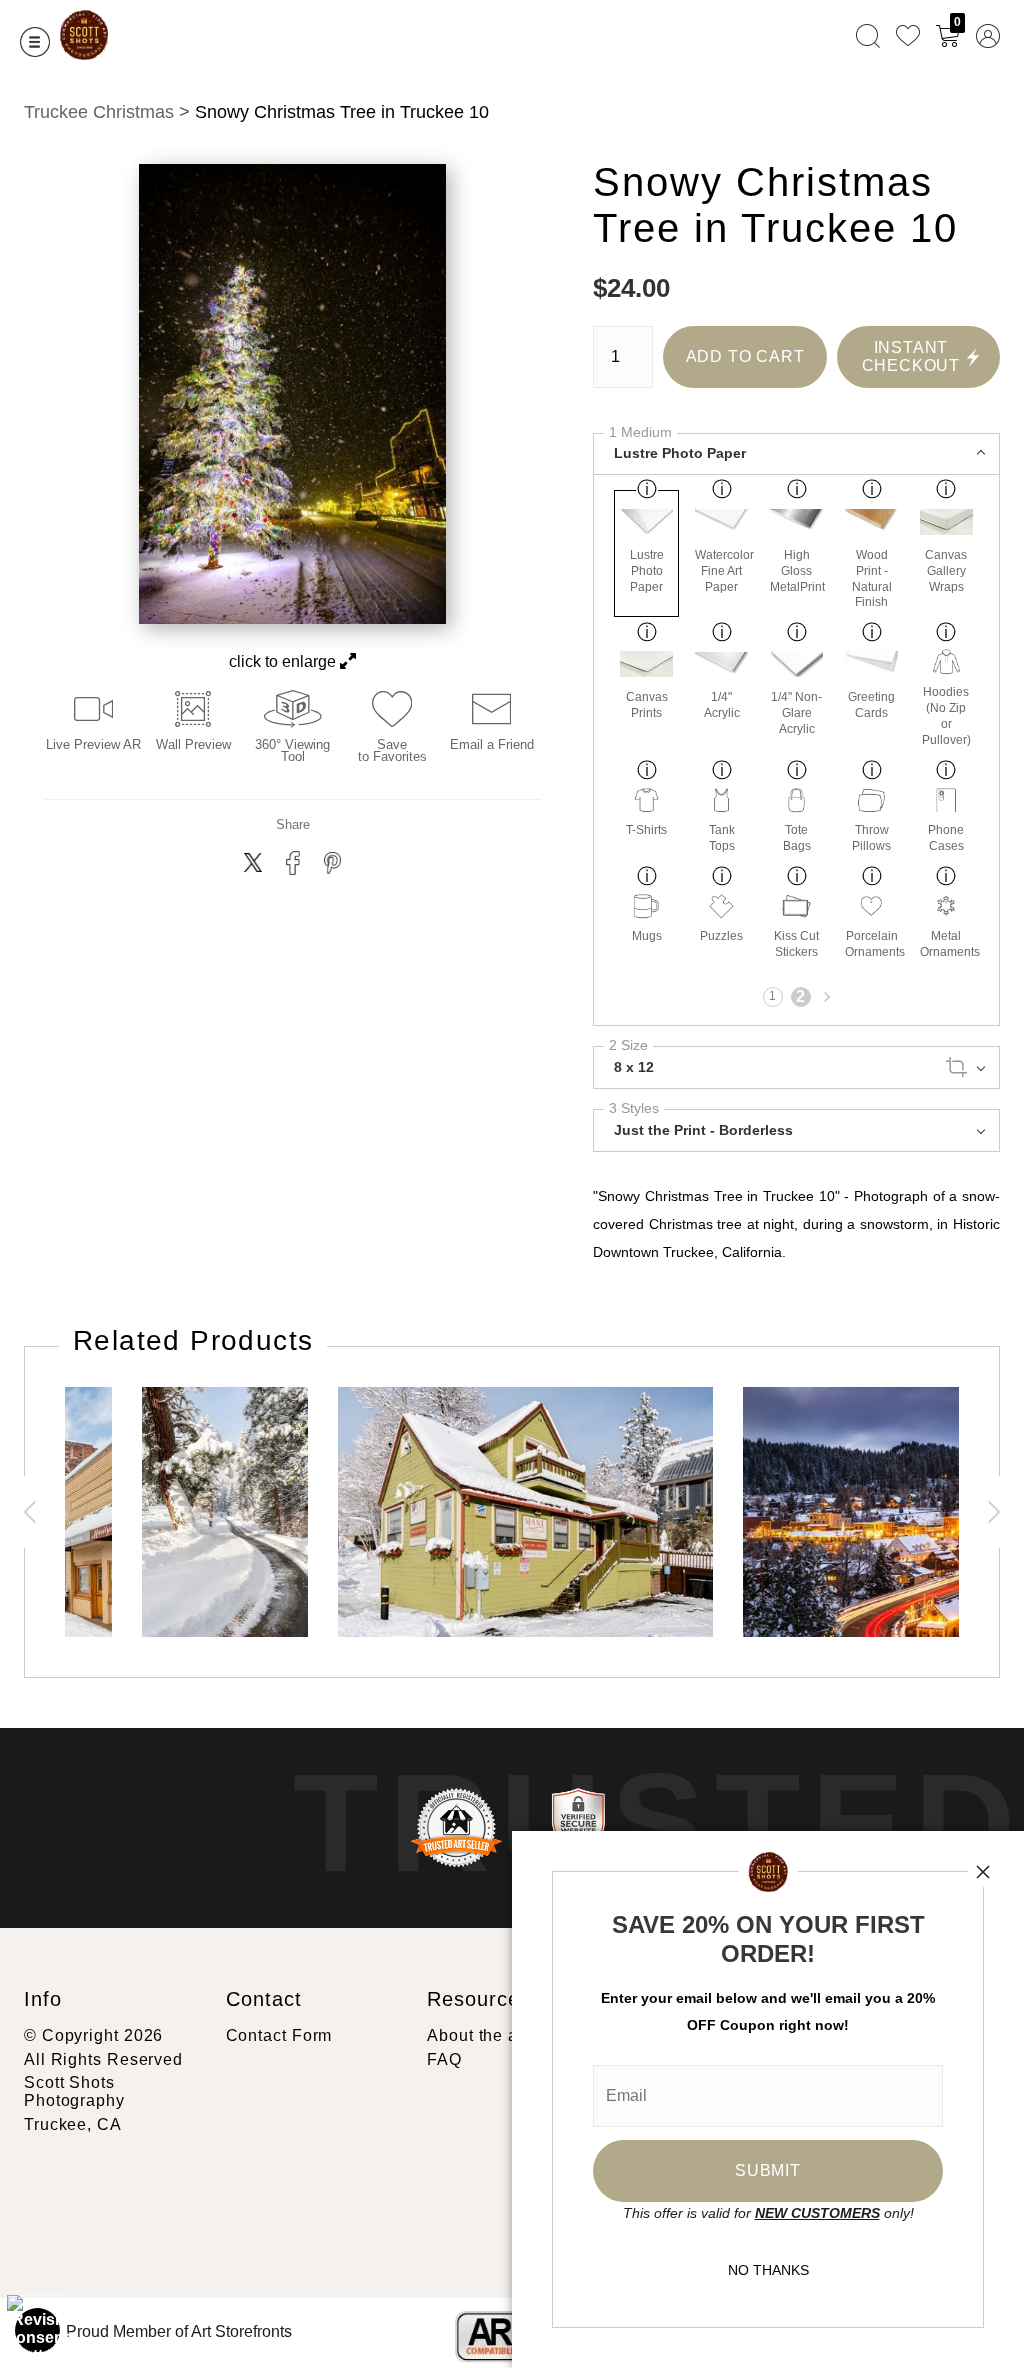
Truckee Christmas (99, 112)
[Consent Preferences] (38, 2330)
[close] (983, 1872)
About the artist (487, 2035)
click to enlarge (284, 661)
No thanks (768, 2270)
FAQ (444, 2059)
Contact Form (279, 2035)
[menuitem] (868, 35)
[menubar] (924, 35)
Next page (825, 997)
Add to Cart (745, 356)
